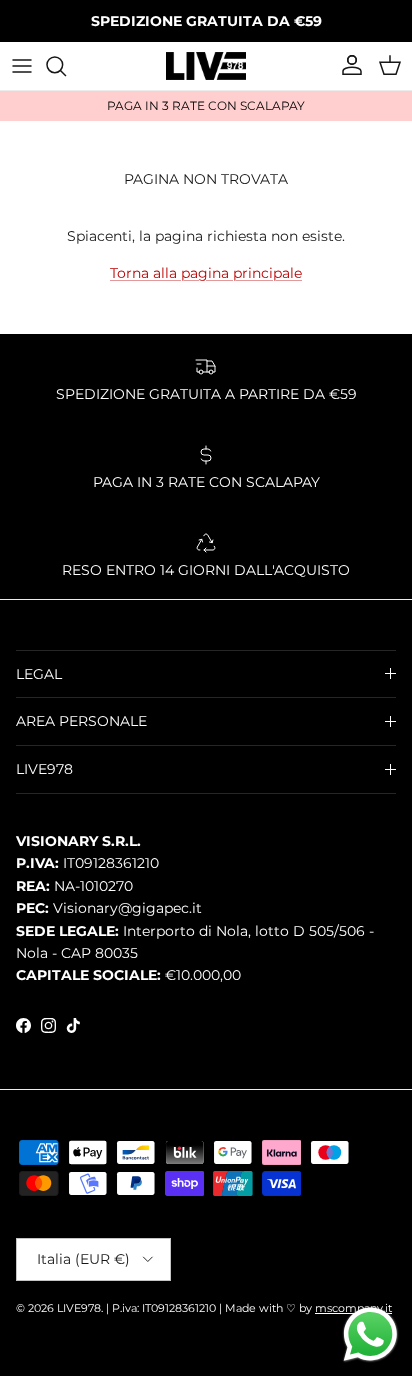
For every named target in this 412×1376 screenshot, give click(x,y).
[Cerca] (66, 66)
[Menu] (22, 66)
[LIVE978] (206, 66)
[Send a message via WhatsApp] (370, 1334)
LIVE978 (79, 1308)
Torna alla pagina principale (206, 273)
